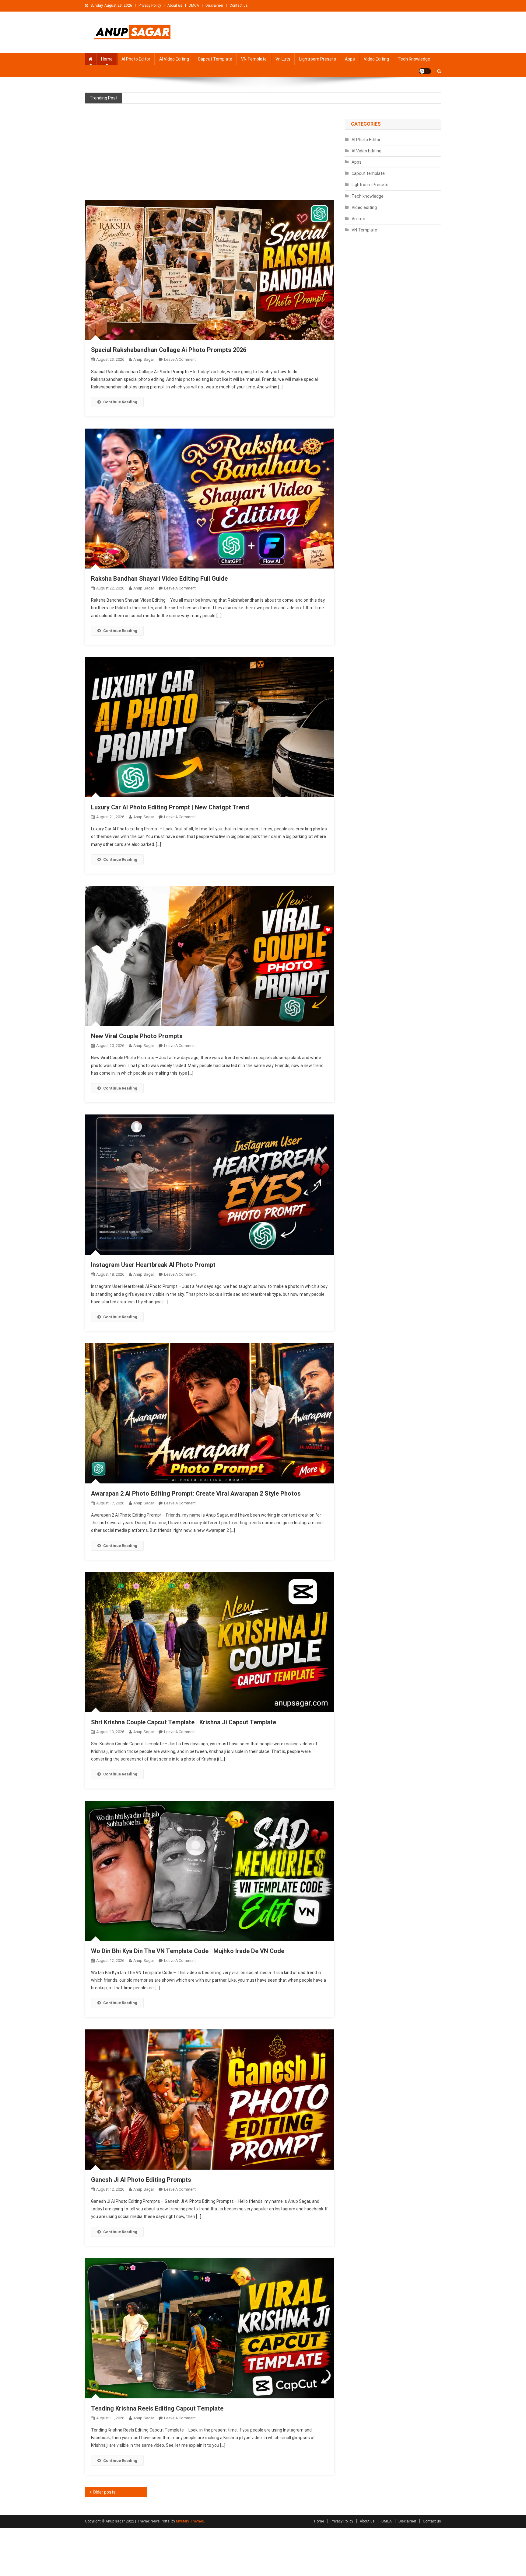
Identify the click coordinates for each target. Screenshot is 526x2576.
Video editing (376, 59)
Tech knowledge (414, 59)
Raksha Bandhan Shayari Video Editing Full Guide (159, 579)
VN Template (254, 59)
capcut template (215, 59)
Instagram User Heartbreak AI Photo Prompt (153, 1265)
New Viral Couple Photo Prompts (137, 1036)
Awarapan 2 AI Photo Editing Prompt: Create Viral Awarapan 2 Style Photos (196, 1493)
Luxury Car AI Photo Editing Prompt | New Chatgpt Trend (170, 807)
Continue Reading (120, 402)
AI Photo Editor (136, 59)
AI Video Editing (174, 59)
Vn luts (283, 59)
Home (107, 59)
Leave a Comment (180, 359)
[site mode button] (425, 71)
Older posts (104, 2492)
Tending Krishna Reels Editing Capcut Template (157, 2408)
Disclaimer (214, 5)
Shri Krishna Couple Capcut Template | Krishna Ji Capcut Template (184, 1722)
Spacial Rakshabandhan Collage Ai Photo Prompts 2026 (169, 350)
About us (175, 5)
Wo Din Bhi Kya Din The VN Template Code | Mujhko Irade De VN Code (188, 1951)
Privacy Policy (150, 5)
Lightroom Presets (318, 59)
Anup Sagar (144, 359)
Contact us (239, 5)
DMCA (194, 5)
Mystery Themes (190, 2521)
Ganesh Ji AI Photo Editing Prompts (141, 2180)
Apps (350, 59)
